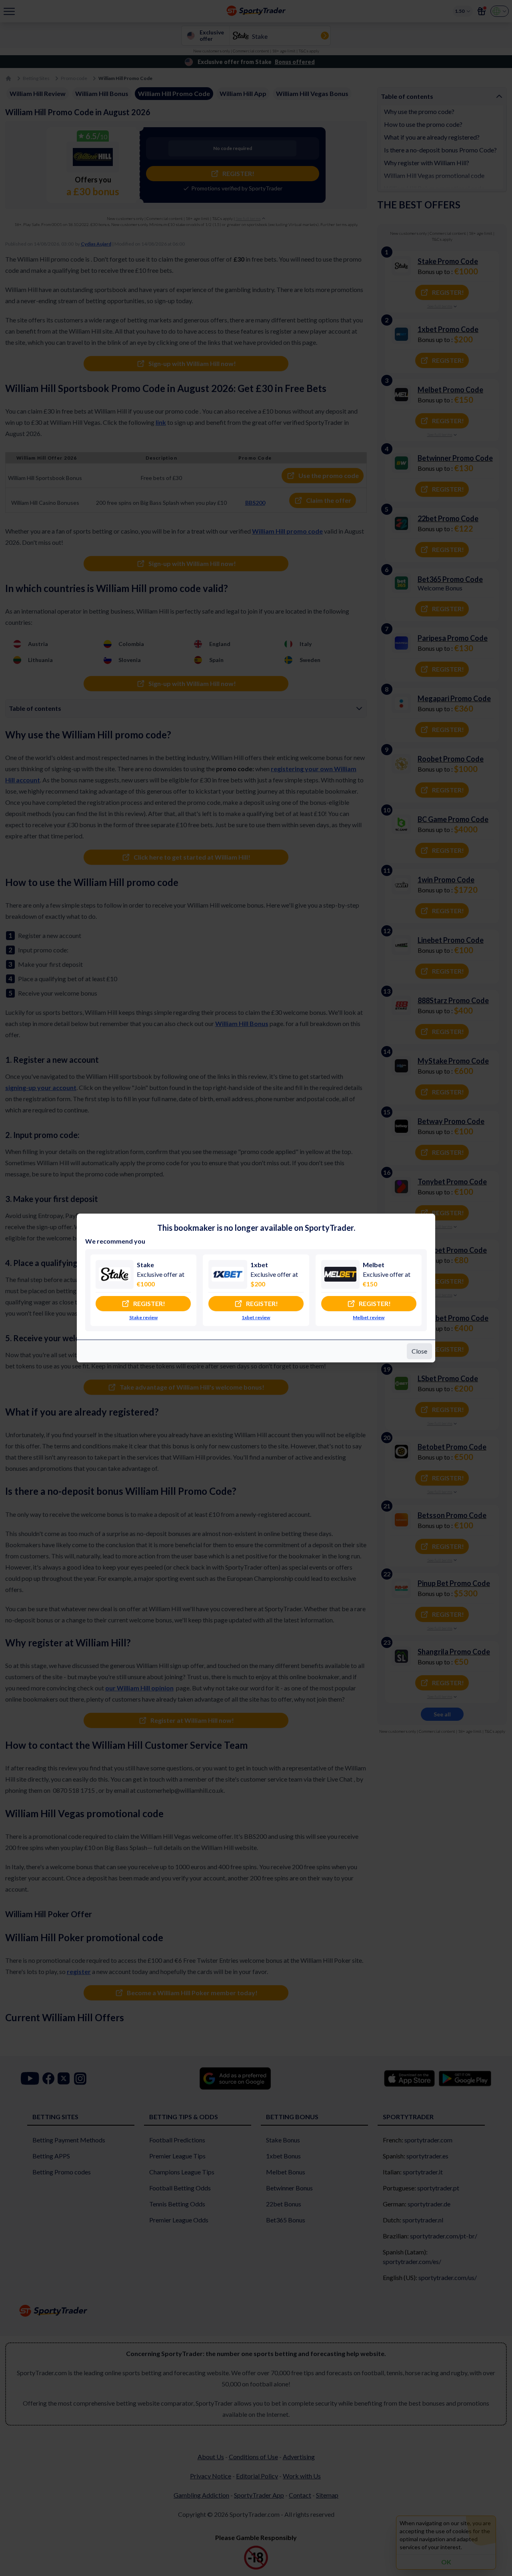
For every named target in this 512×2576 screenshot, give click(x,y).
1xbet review (256, 1317)
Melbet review (369, 1317)
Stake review (143, 1317)
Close (419, 1351)
